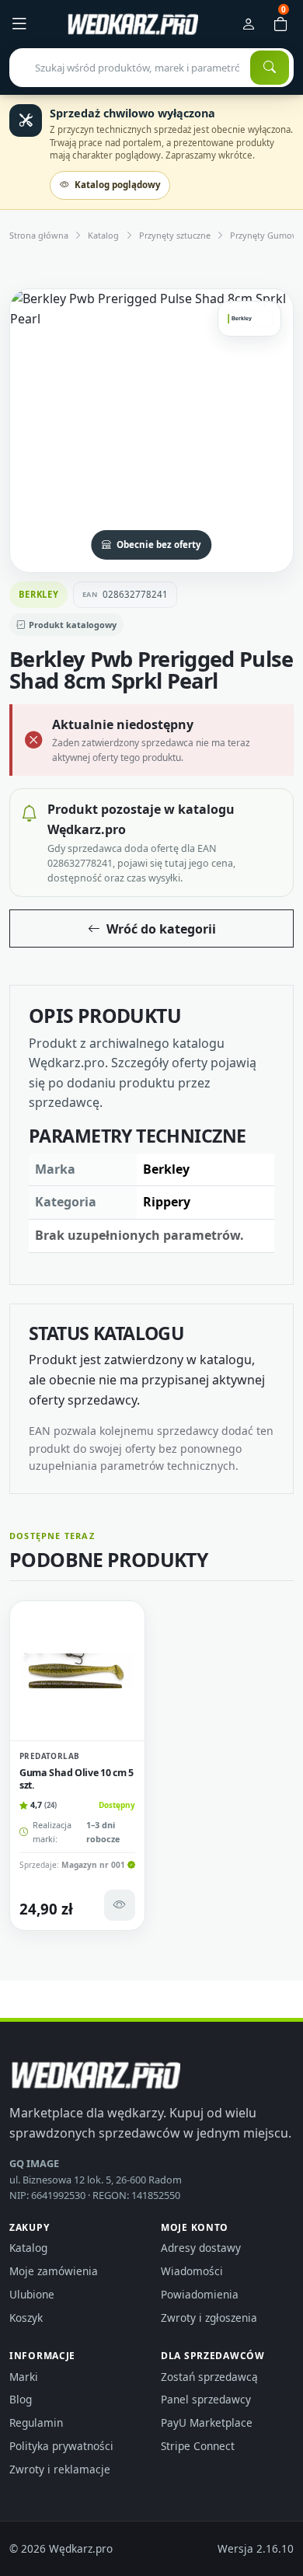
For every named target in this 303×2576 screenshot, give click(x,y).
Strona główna (39, 235)
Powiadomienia (200, 2294)
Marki (24, 2377)
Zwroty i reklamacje (60, 2469)
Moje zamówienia (54, 2271)
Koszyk (26, 2318)
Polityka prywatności (61, 2446)
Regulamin (36, 2422)
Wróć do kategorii (161, 929)
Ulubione (32, 2294)
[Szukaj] (270, 68)
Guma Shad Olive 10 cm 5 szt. (77, 1779)
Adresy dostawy (201, 2248)
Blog (21, 2399)
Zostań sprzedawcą (209, 2377)
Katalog (103, 235)
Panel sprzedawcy (206, 2399)
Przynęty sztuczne (175, 235)
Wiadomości (192, 2271)
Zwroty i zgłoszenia (209, 2318)
